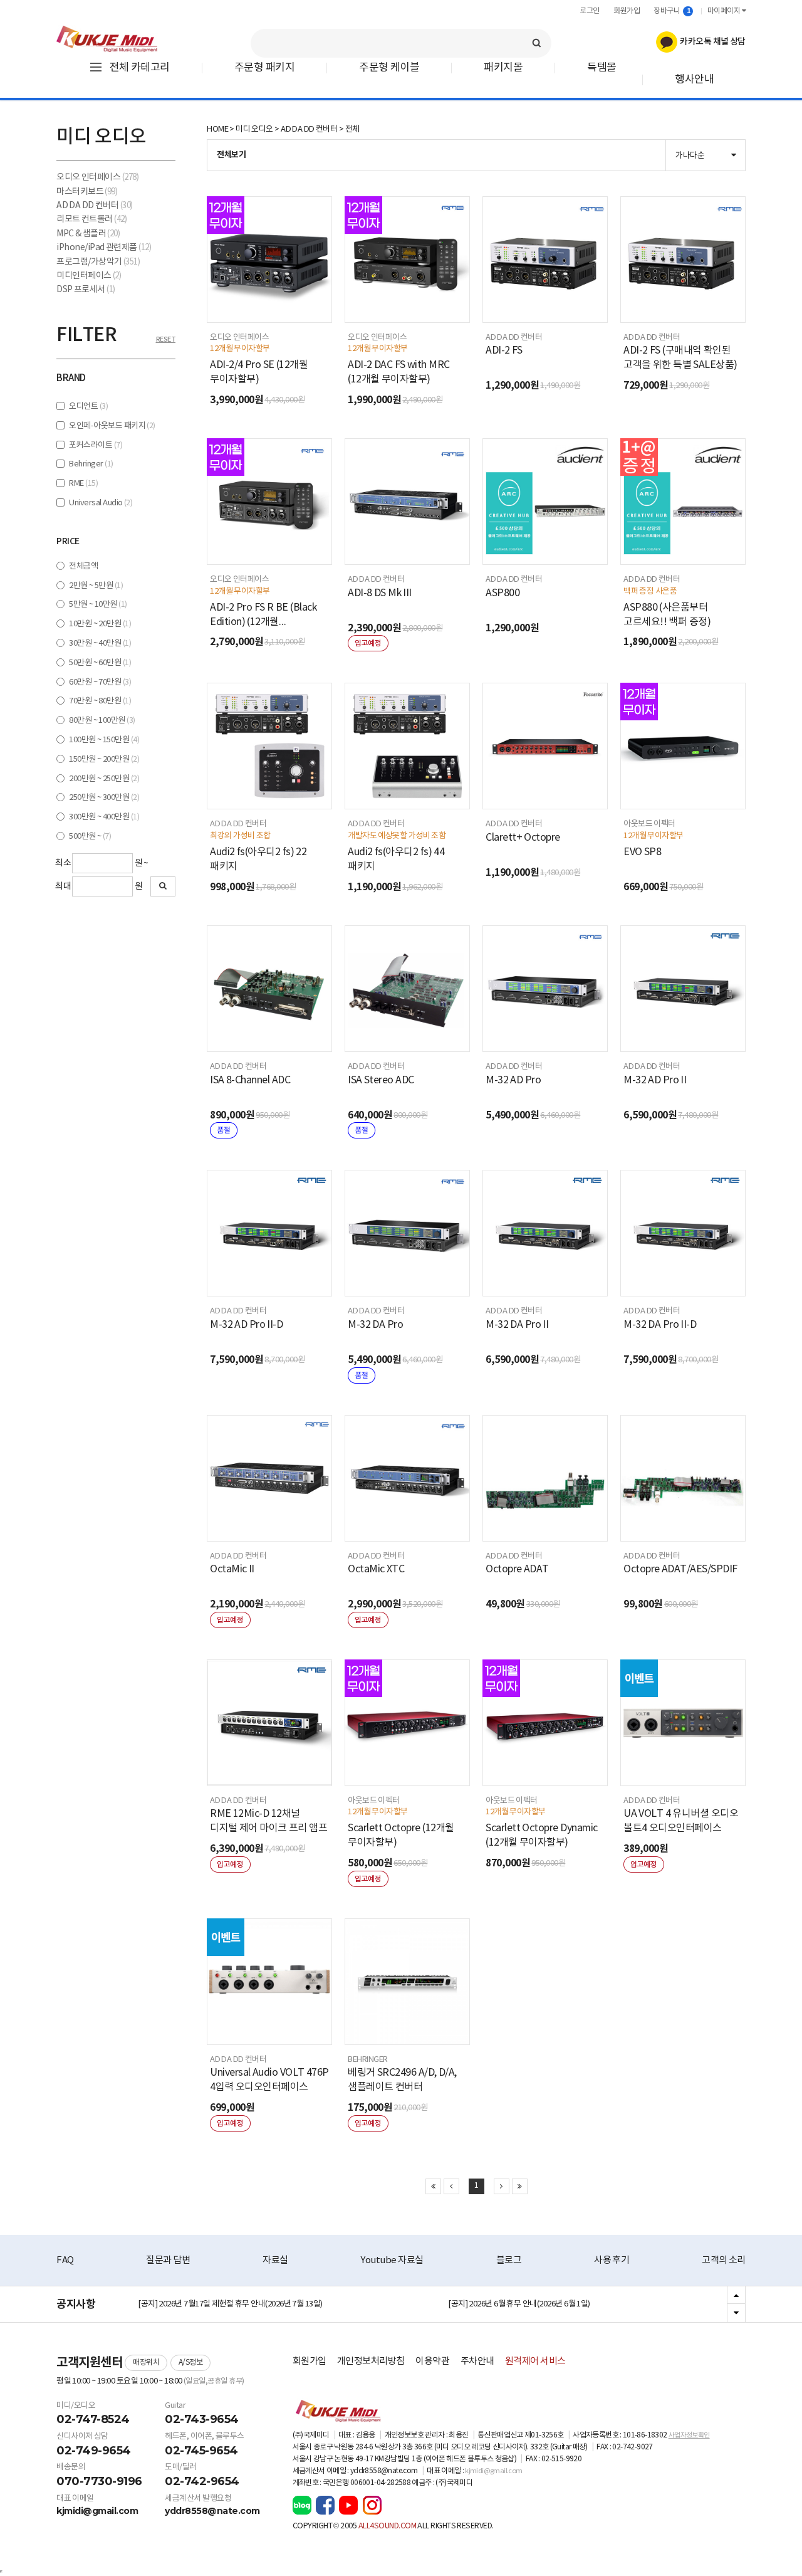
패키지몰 (503, 68)
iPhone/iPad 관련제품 (104, 248)
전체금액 (83, 566)
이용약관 (432, 2361)
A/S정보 (191, 2363)
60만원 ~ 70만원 (100, 682)
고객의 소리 (724, 2260)
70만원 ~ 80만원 (100, 701)
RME (83, 484)
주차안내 (477, 2361)
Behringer (91, 464)
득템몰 (602, 68)
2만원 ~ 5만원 (96, 586)
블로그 (509, 2260)
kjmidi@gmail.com (97, 2511)
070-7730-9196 (99, 2481)
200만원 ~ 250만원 (104, 779)
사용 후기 (612, 2260)
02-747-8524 (93, 2419)
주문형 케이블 (389, 68)
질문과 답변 (168, 2260)
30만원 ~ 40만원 (100, 644)
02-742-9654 (202, 2481)
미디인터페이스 (89, 276)
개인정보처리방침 (371, 2361)
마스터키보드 (87, 192)
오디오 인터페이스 (97, 177)
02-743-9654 (202, 2419)
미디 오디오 (254, 129)
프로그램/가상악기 (98, 262)
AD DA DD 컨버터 (95, 206)
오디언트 (88, 407)
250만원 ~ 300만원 (104, 798)
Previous (736, 2296)
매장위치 (146, 2363)
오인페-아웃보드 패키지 (112, 426)
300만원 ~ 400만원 (104, 817)
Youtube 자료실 (392, 2260)
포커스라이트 (96, 445)
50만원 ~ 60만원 (100, 663)
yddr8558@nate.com (212, 2511)
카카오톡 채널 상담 (711, 42)
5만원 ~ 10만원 (98, 605)
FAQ (65, 2260)
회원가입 (627, 11)
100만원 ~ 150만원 (104, 740)
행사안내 (694, 80)
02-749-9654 (94, 2451)
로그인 (590, 11)
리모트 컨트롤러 (91, 219)
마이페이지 (725, 11)
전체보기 (231, 155)
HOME (217, 129)
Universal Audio (101, 503)
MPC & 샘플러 (88, 234)
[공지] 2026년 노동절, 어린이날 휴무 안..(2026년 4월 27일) (540, 2306)
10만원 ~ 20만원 (100, 624)
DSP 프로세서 (86, 290)
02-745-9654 (201, 2451)
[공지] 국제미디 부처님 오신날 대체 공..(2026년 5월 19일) (228, 2306)
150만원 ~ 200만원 (104, 760)
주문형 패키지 (264, 68)
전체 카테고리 (140, 68)
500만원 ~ (90, 837)
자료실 (275, 2260)
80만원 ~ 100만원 (102, 721)
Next (736, 2313)
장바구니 (672, 11)
